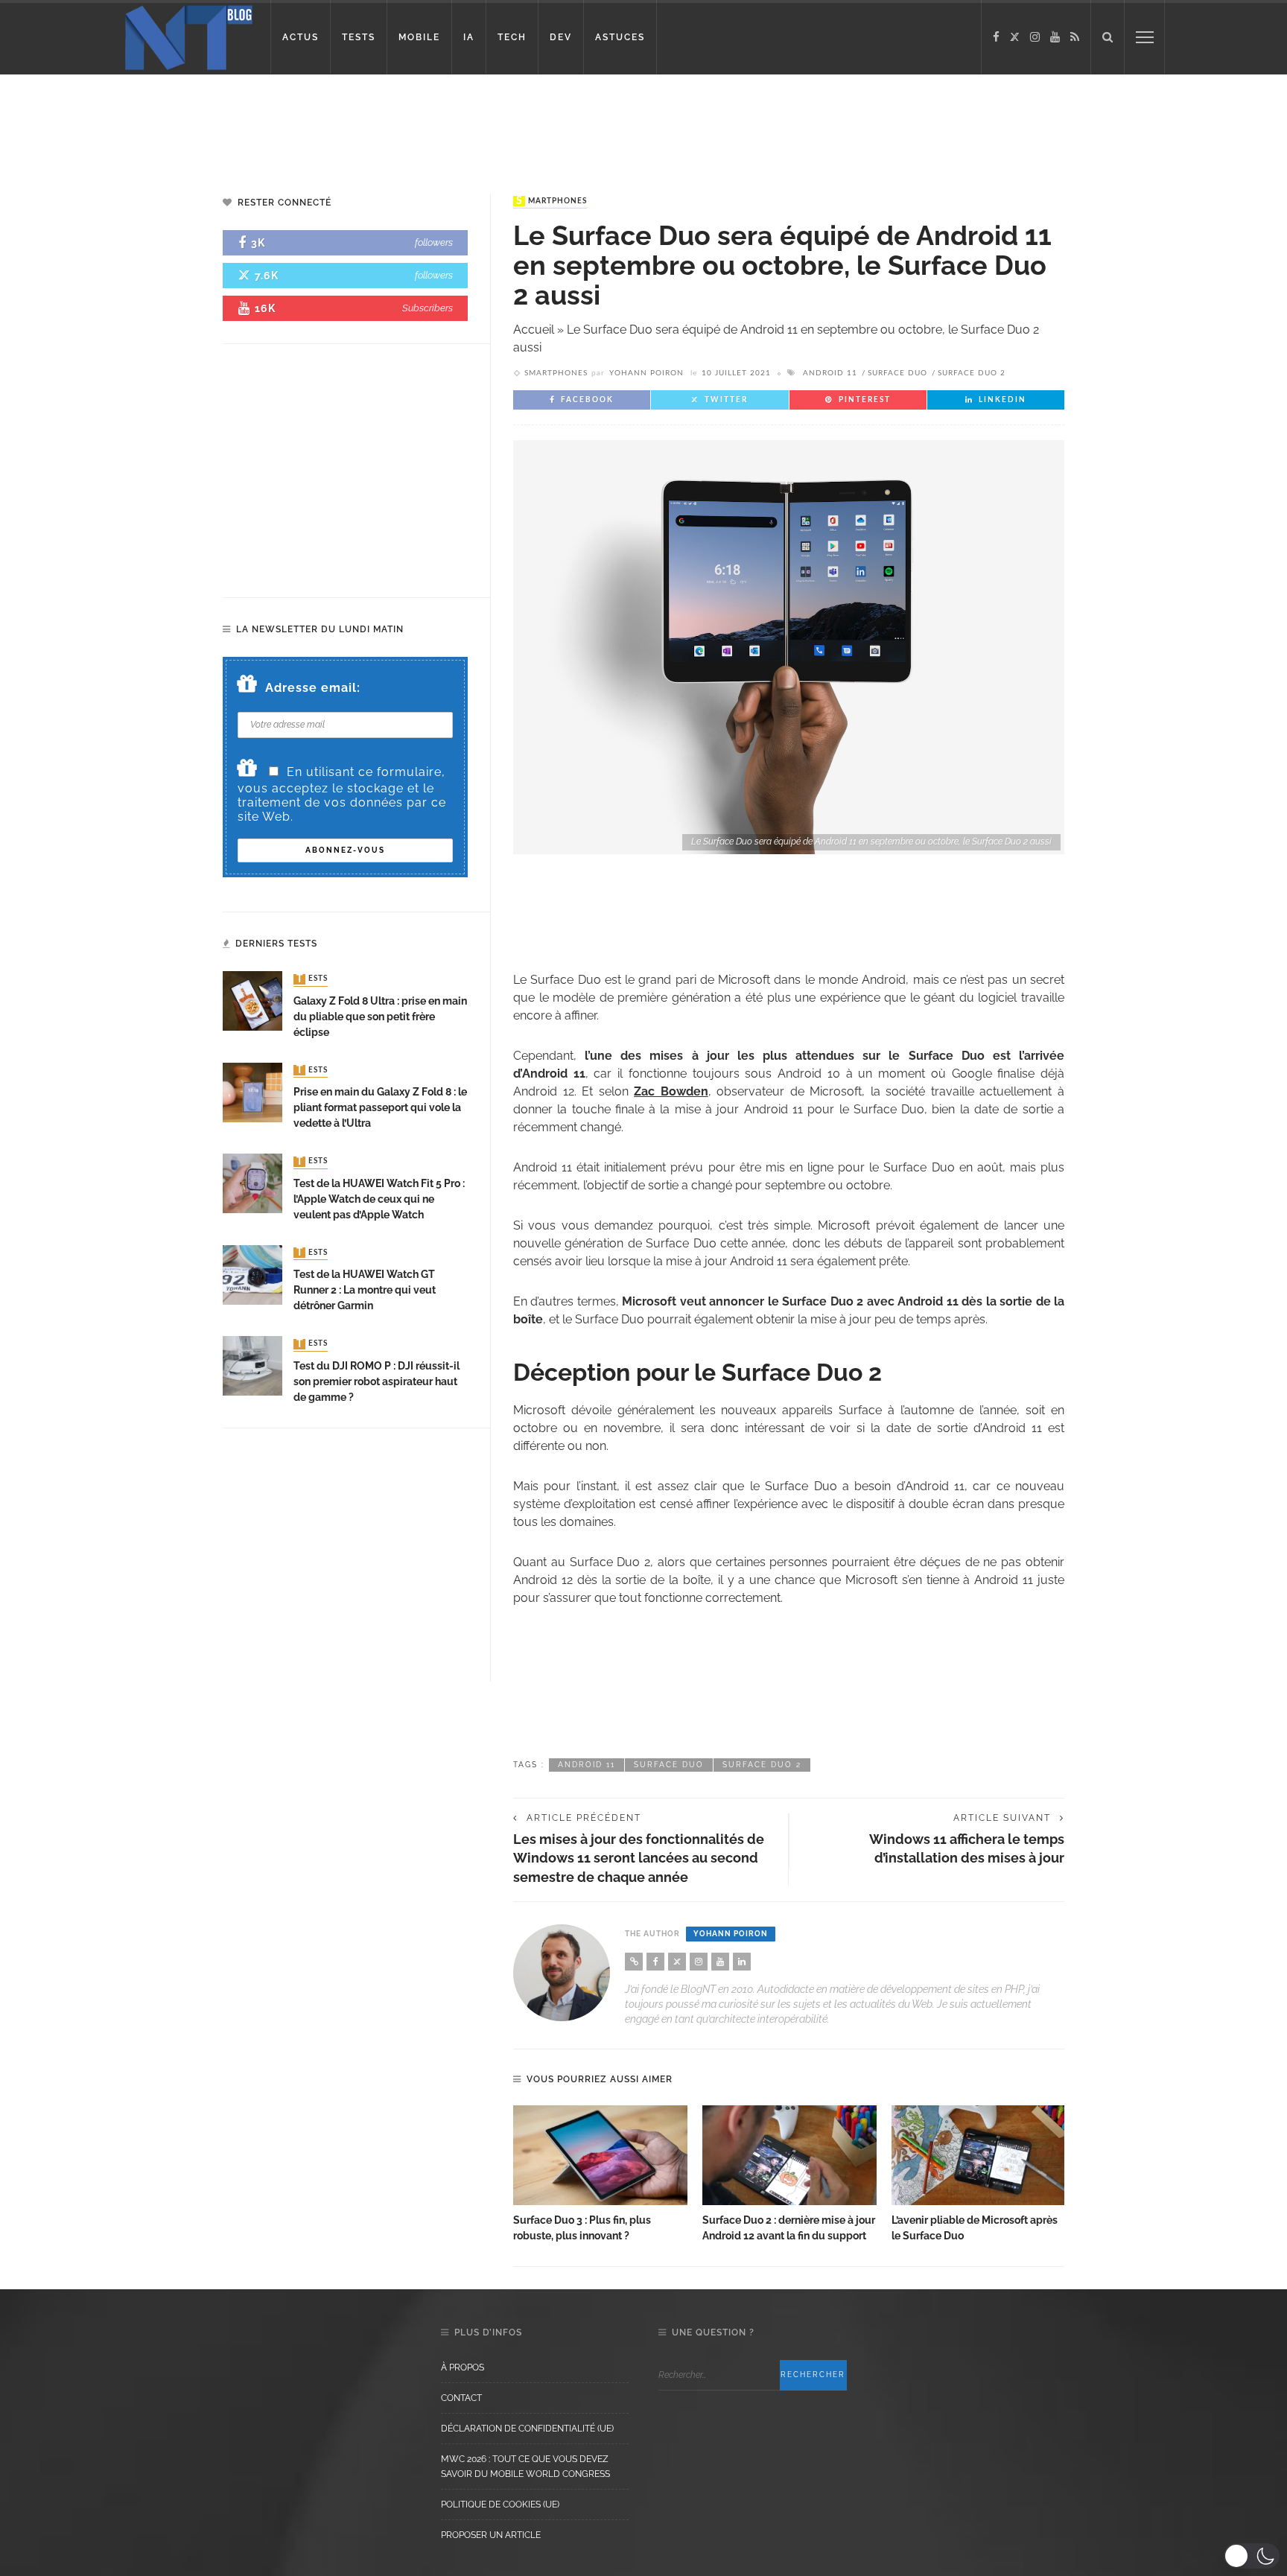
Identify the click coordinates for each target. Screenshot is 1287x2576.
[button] (1252, 2556)
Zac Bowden (671, 1091)
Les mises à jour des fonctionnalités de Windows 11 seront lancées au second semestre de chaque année (639, 1858)
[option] (600, 2175)
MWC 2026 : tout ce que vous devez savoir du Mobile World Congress (525, 2467)
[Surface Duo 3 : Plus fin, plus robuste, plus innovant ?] (600, 2155)
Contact (461, 2398)
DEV (561, 37)
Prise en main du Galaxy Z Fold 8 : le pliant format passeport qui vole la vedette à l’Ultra (380, 1107)
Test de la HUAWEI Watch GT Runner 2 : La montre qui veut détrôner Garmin (365, 1290)
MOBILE (419, 37)
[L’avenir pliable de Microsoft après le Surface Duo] (979, 2155)
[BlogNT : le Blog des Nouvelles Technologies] (189, 36)
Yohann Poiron (646, 373)
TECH (512, 37)
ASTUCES (620, 37)
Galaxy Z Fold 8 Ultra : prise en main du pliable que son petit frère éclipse (380, 1017)
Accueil (534, 330)
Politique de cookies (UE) (500, 2505)
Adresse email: (313, 688)
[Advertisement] (286, 123)
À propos (463, 2367)
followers (434, 242)
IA (469, 37)
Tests (312, 979)
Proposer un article (491, 2535)
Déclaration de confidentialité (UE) (527, 2429)
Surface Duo (897, 373)
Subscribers (428, 308)
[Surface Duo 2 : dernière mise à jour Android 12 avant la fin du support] (789, 2155)
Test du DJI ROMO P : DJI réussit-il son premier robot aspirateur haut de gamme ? (376, 1381)
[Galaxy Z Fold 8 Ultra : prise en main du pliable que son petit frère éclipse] (252, 1001)
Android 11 (830, 373)
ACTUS (301, 37)
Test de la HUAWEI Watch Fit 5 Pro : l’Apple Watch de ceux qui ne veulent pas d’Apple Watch (379, 1199)
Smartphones (552, 201)
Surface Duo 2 (972, 373)
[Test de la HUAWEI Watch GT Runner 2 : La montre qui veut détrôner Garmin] (252, 1274)
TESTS (359, 37)
